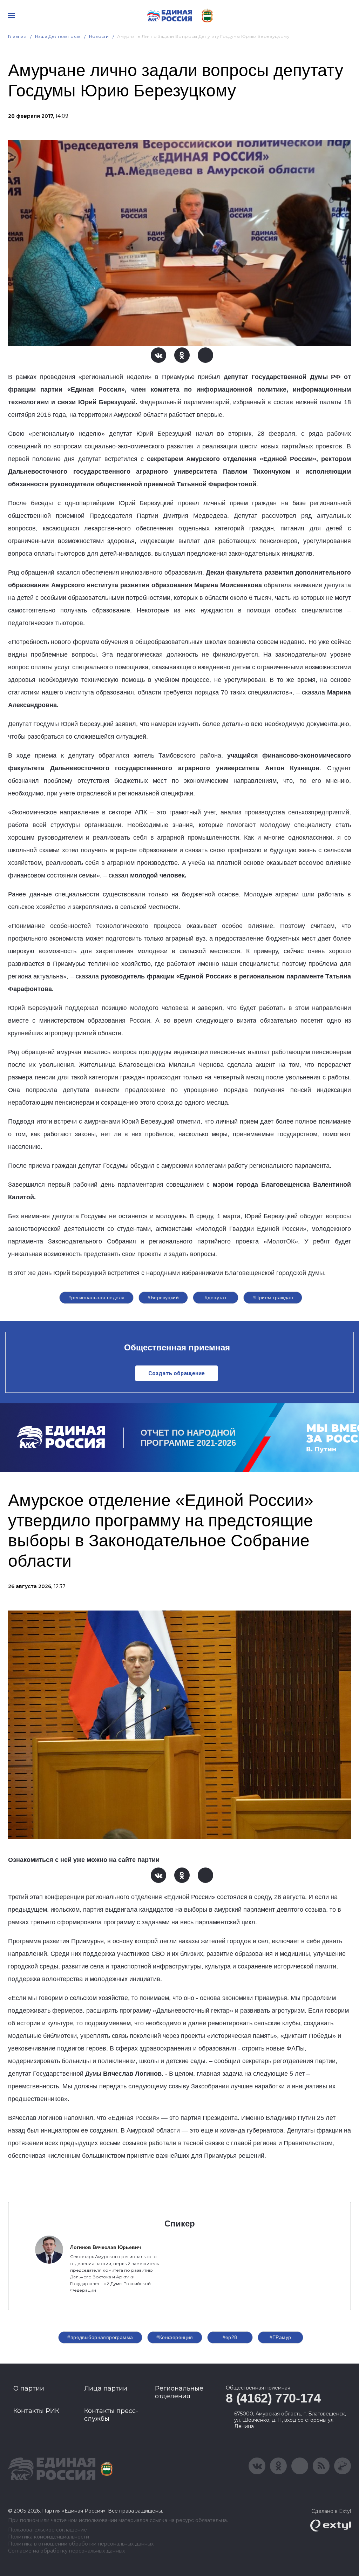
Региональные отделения (179, 2392)
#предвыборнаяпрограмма (100, 2337)
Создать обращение (177, 1373)
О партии (29, 2388)
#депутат (216, 1297)
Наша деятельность (58, 36)
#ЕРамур (280, 2337)
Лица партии (106, 2388)
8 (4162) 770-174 (273, 2398)
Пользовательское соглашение (48, 2530)
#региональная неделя (96, 1297)
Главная (17, 36)
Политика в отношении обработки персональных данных (81, 2544)
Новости (99, 36)
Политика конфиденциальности (49, 2537)
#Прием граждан (273, 1297)
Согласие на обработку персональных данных (66, 2551)
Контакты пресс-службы (111, 2415)
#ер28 (230, 2337)
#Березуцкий (163, 1297)
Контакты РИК (36, 2411)
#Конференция (175, 2337)
